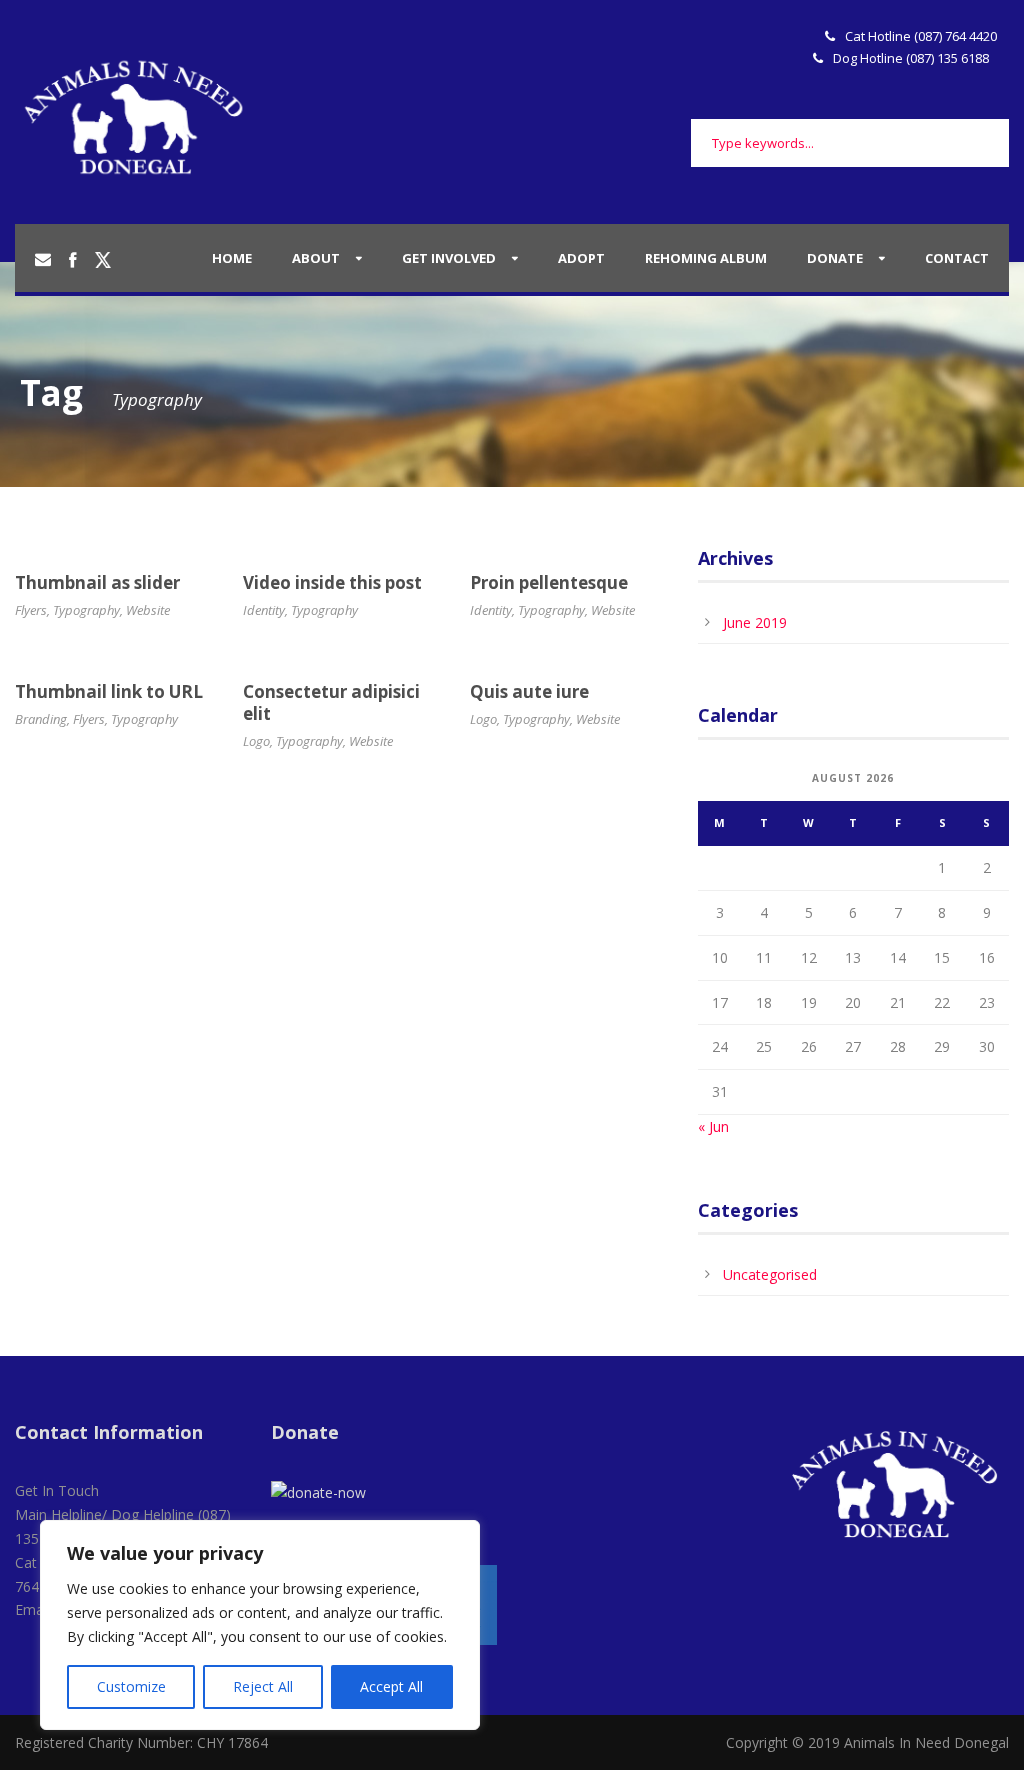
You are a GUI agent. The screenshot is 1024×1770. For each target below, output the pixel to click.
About (316, 258)
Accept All (391, 1686)
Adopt (581, 258)
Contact (957, 258)
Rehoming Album (706, 258)
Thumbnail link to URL (109, 691)
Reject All (263, 1686)
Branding (41, 719)
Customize (131, 1686)
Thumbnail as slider (97, 582)
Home (232, 258)
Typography (86, 610)
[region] (260, 1625)
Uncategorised (770, 1274)
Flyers (31, 610)
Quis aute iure (529, 691)
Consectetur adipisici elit (331, 702)
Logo (256, 741)
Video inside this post (332, 582)
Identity (264, 610)
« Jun (713, 1126)
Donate (835, 258)
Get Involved (449, 258)
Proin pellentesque (549, 582)
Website (148, 610)
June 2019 (755, 622)
